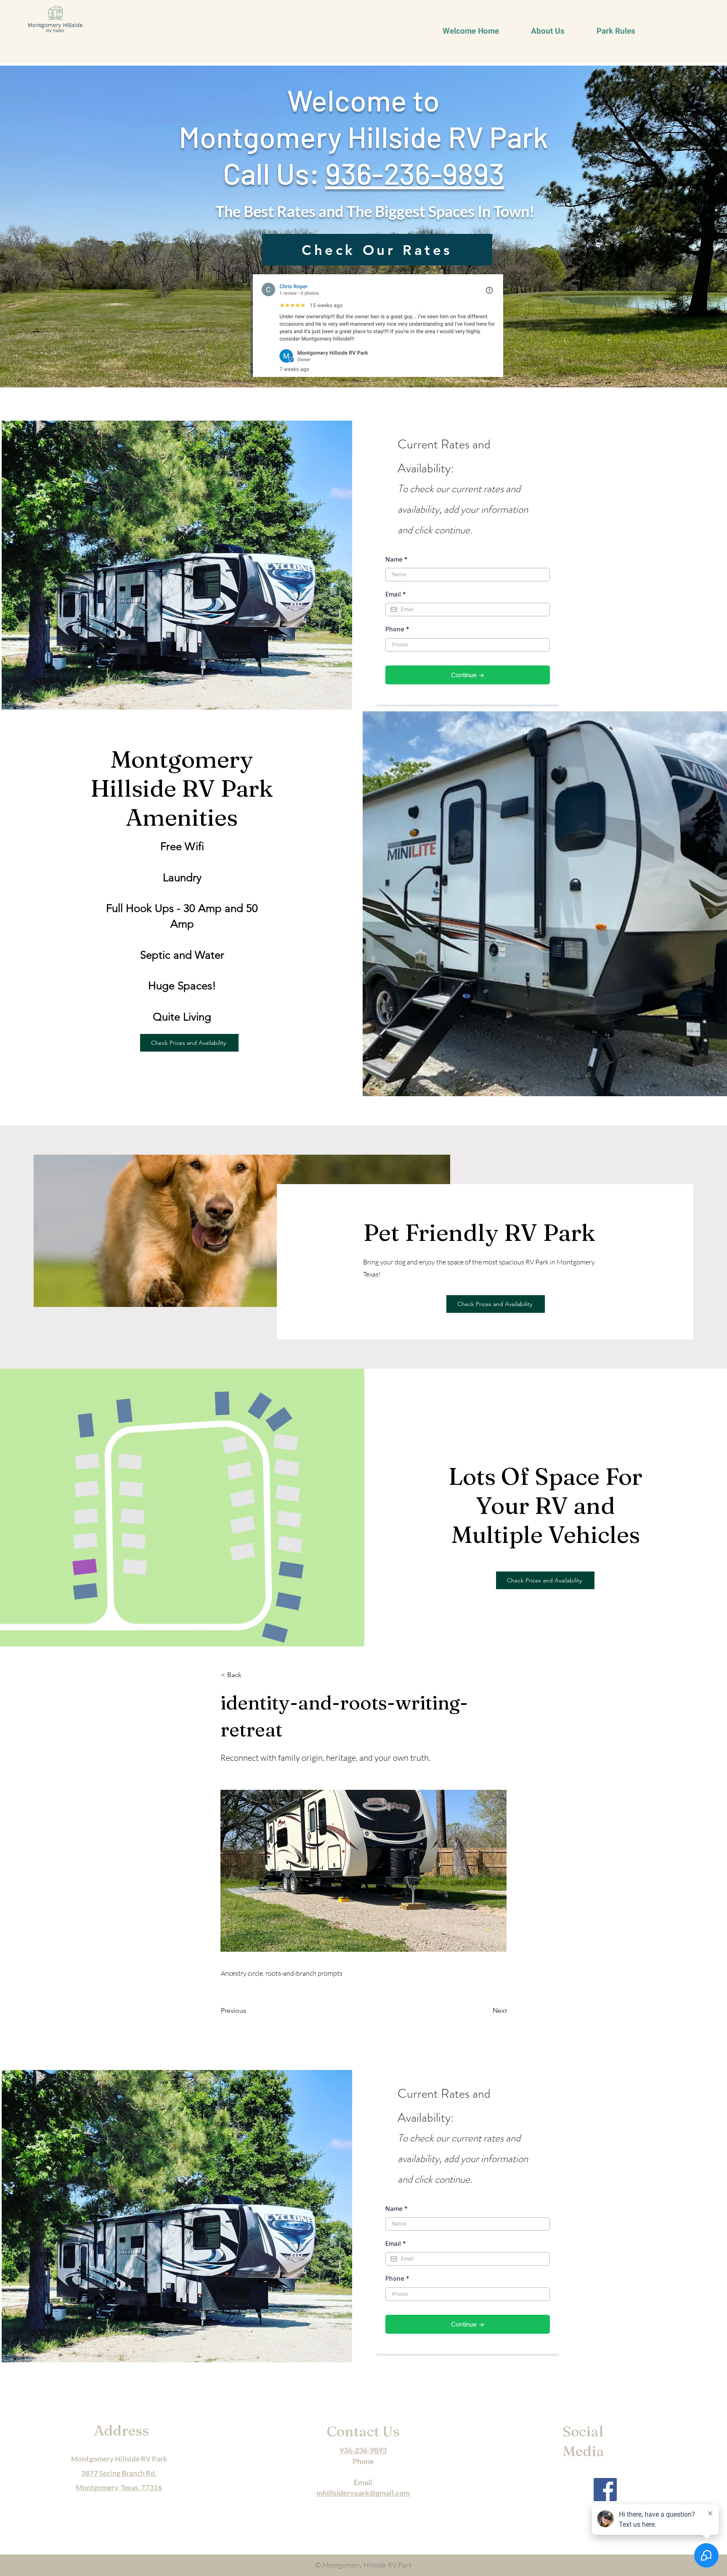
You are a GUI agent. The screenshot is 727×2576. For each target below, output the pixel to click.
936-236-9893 (415, 173)
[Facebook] (605, 2490)
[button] (249, 1675)
